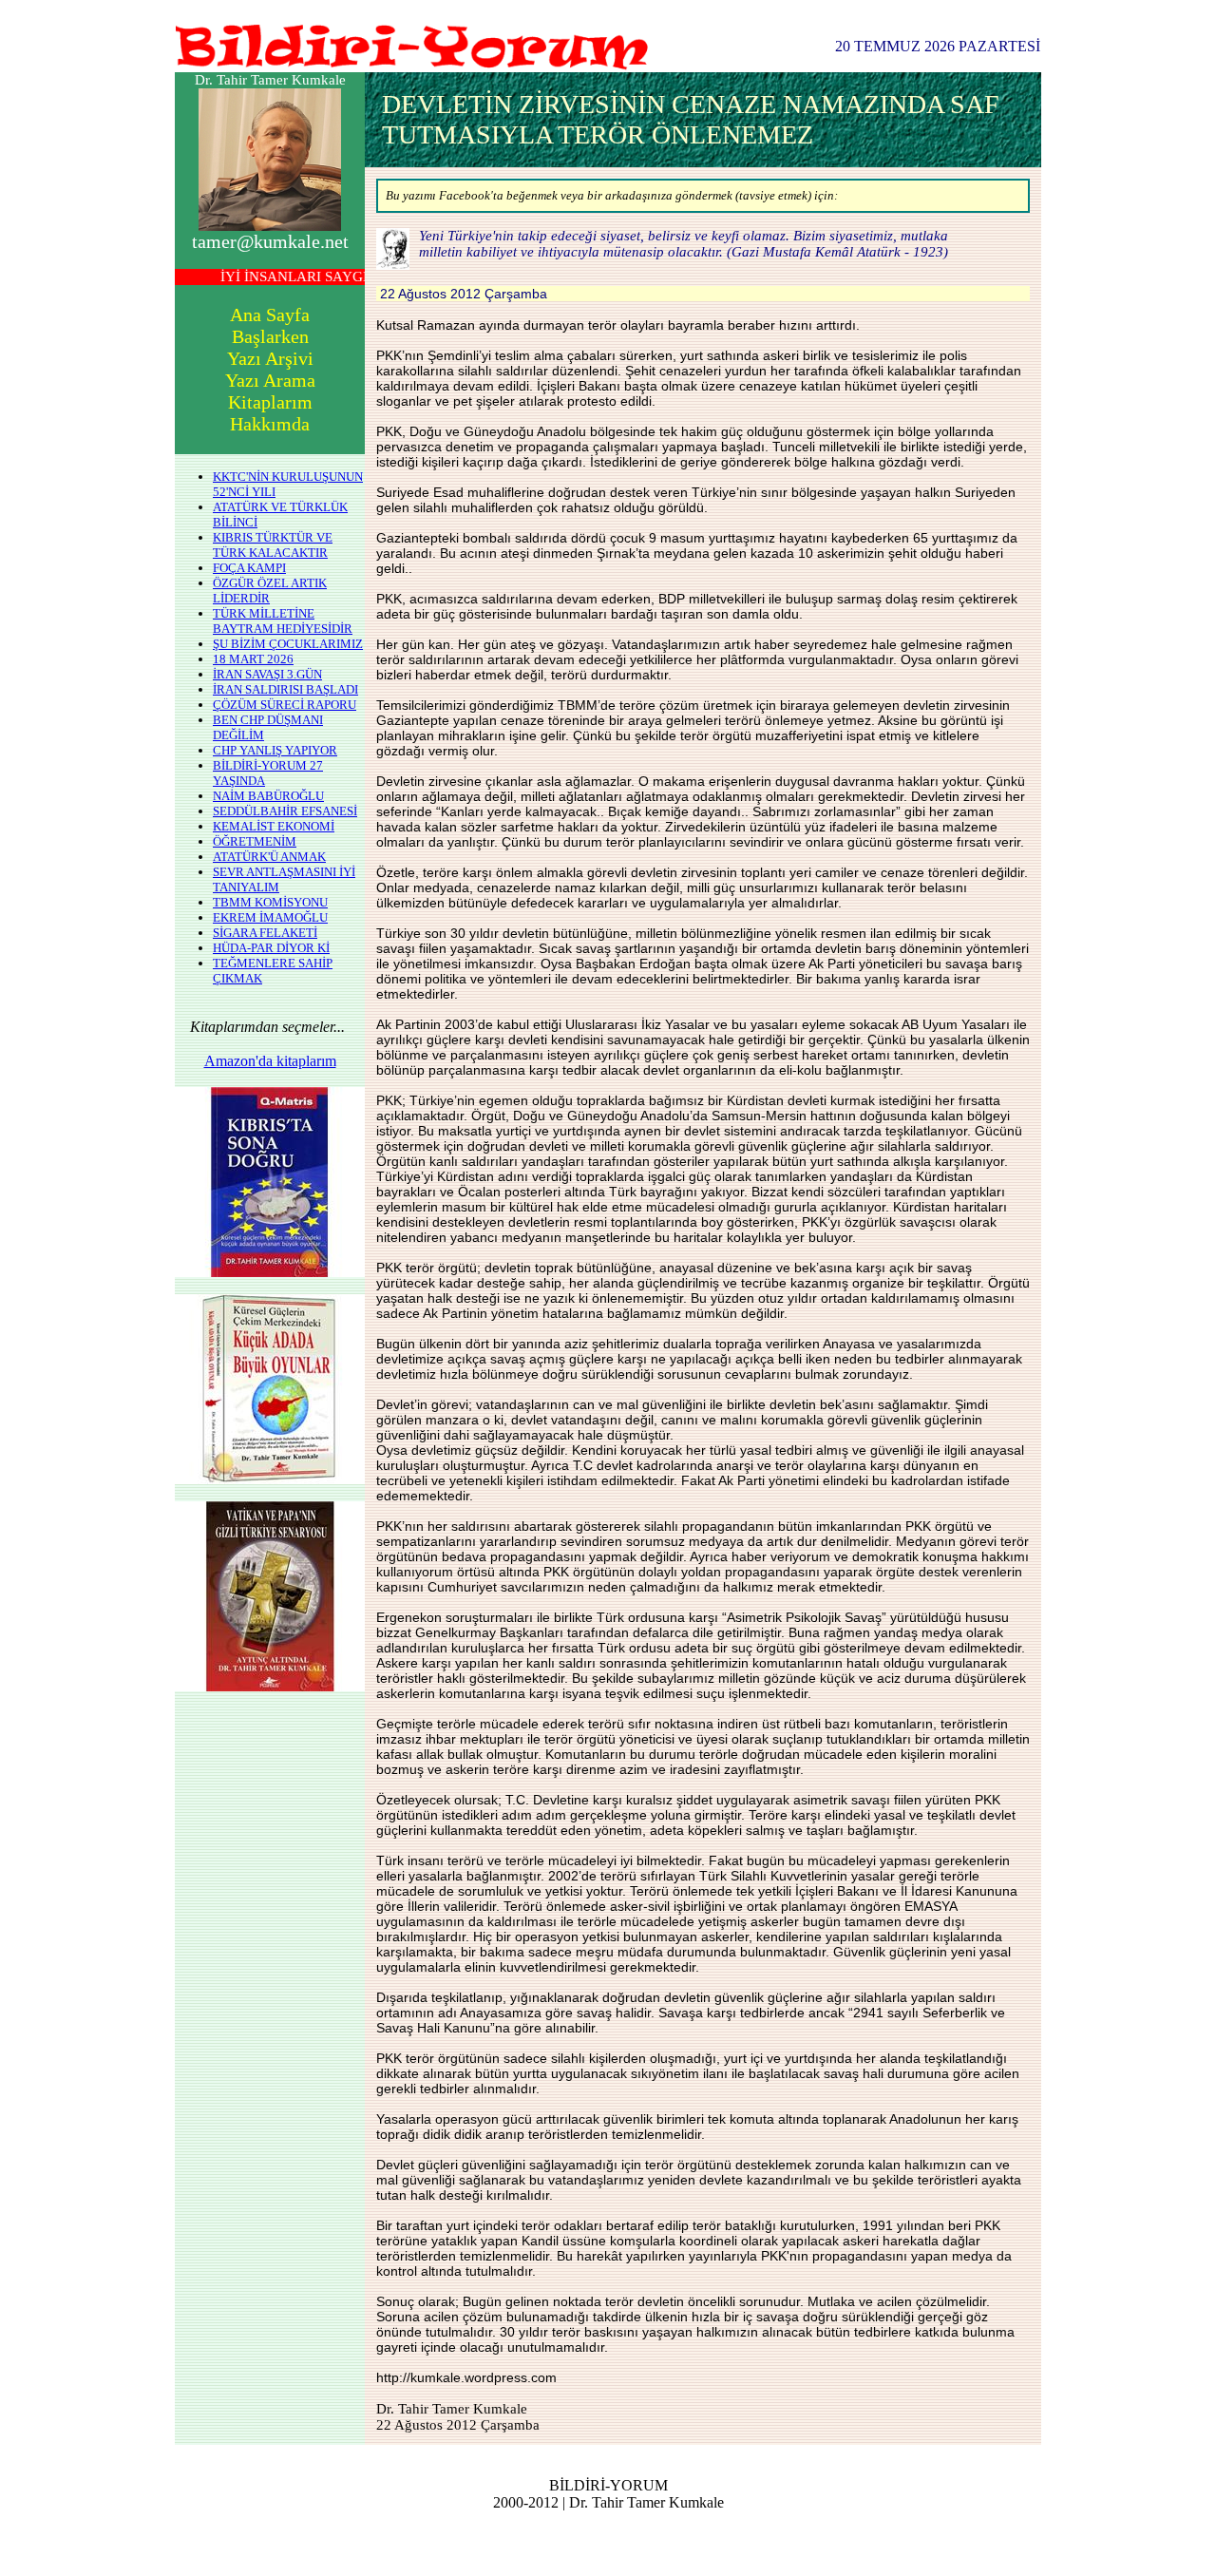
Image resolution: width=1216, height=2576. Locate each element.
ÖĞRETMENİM (255, 841)
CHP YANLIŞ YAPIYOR (275, 750)
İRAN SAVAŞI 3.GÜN (267, 674)
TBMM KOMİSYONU (270, 902)
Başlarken (270, 336)
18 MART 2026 (253, 659)
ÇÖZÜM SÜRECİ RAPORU (285, 705)
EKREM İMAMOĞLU (270, 917)
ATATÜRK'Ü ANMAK (269, 857)
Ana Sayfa (270, 315)
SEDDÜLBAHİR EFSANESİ (285, 811)
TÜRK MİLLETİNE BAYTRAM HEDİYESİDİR (283, 621)
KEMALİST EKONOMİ (274, 826)
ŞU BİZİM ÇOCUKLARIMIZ (288, 644)
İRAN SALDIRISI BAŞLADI (285, 689)
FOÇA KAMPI (249, 568)
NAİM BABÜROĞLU (268, 796)
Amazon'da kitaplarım (270, 1061)
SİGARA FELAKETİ (265, 933)
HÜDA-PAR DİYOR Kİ (271, 948)
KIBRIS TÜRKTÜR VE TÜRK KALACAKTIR (273, 545)
